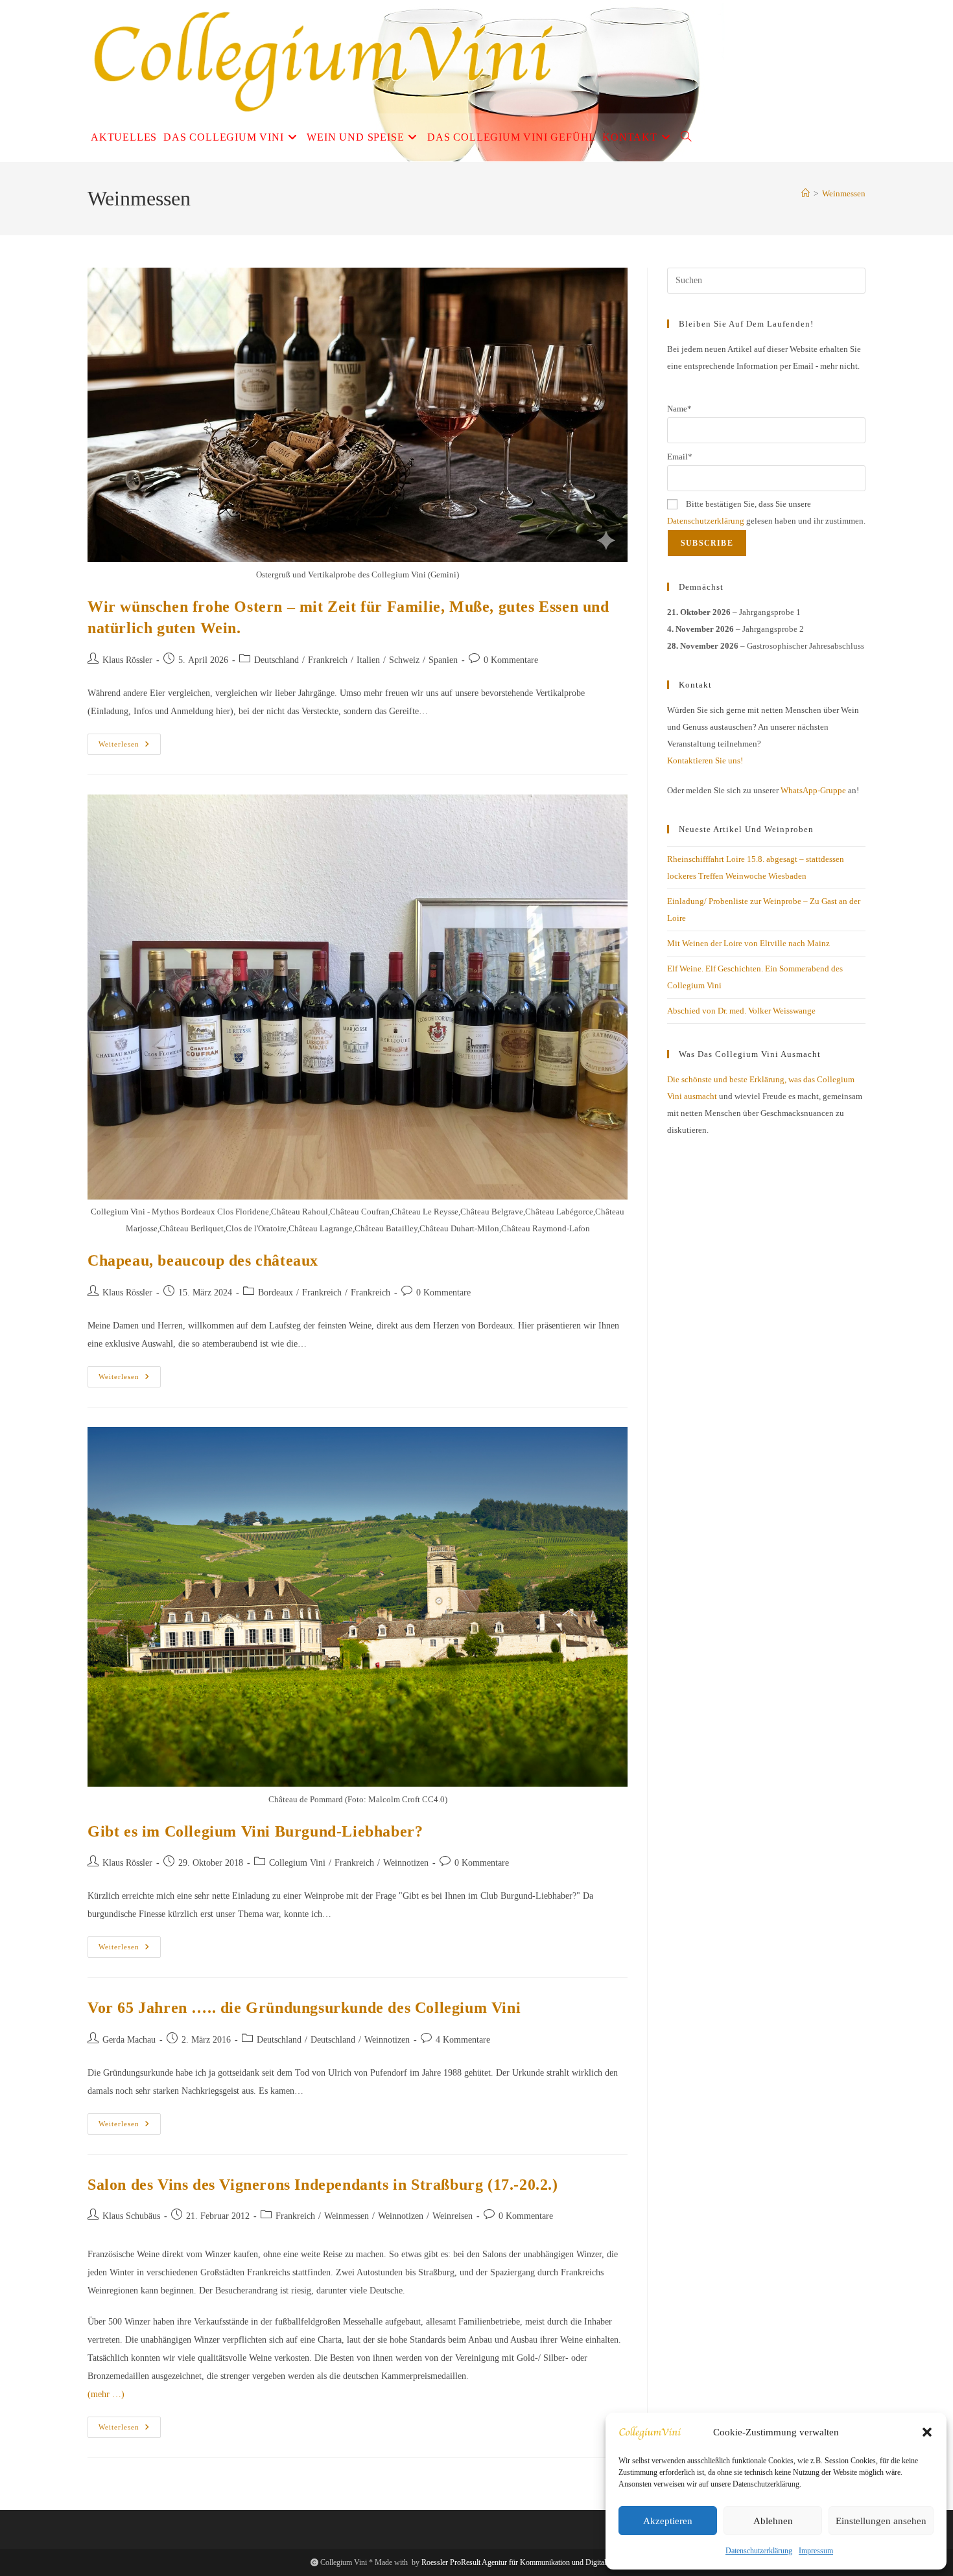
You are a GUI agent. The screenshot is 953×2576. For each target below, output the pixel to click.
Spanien (443, 660)
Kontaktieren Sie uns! (705, 760)
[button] (927, 2432)
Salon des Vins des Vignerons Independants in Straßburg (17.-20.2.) (323, 2185)
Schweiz (404, 660)
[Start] (806, 193)
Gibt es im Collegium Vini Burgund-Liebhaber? (255, 1831)
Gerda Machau (129, 2040)
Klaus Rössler (127, 660)
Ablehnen (773, 2521)
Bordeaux (276, 1293)
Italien (368, 660)
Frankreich (328, 660)
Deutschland (276, 660)
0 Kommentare (511, 660)
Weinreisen (453, 2216)
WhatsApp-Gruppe (813, 790)
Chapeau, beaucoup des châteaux (203, 1260)
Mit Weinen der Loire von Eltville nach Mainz (748, 943)
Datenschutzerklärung (759, 2551)
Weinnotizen (406, 1863)
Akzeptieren (668, 2521)
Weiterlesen (130, 747)
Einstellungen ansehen (881, 2521)
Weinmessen (844, 193)
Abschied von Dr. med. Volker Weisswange (741, 1011)
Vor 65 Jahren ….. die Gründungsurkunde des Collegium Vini (304, 2008)
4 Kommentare (463, 2040)
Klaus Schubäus (131, 2216)
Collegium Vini (297, 1863)
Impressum (816, 2551)
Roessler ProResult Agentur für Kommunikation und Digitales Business (532, 2562)
